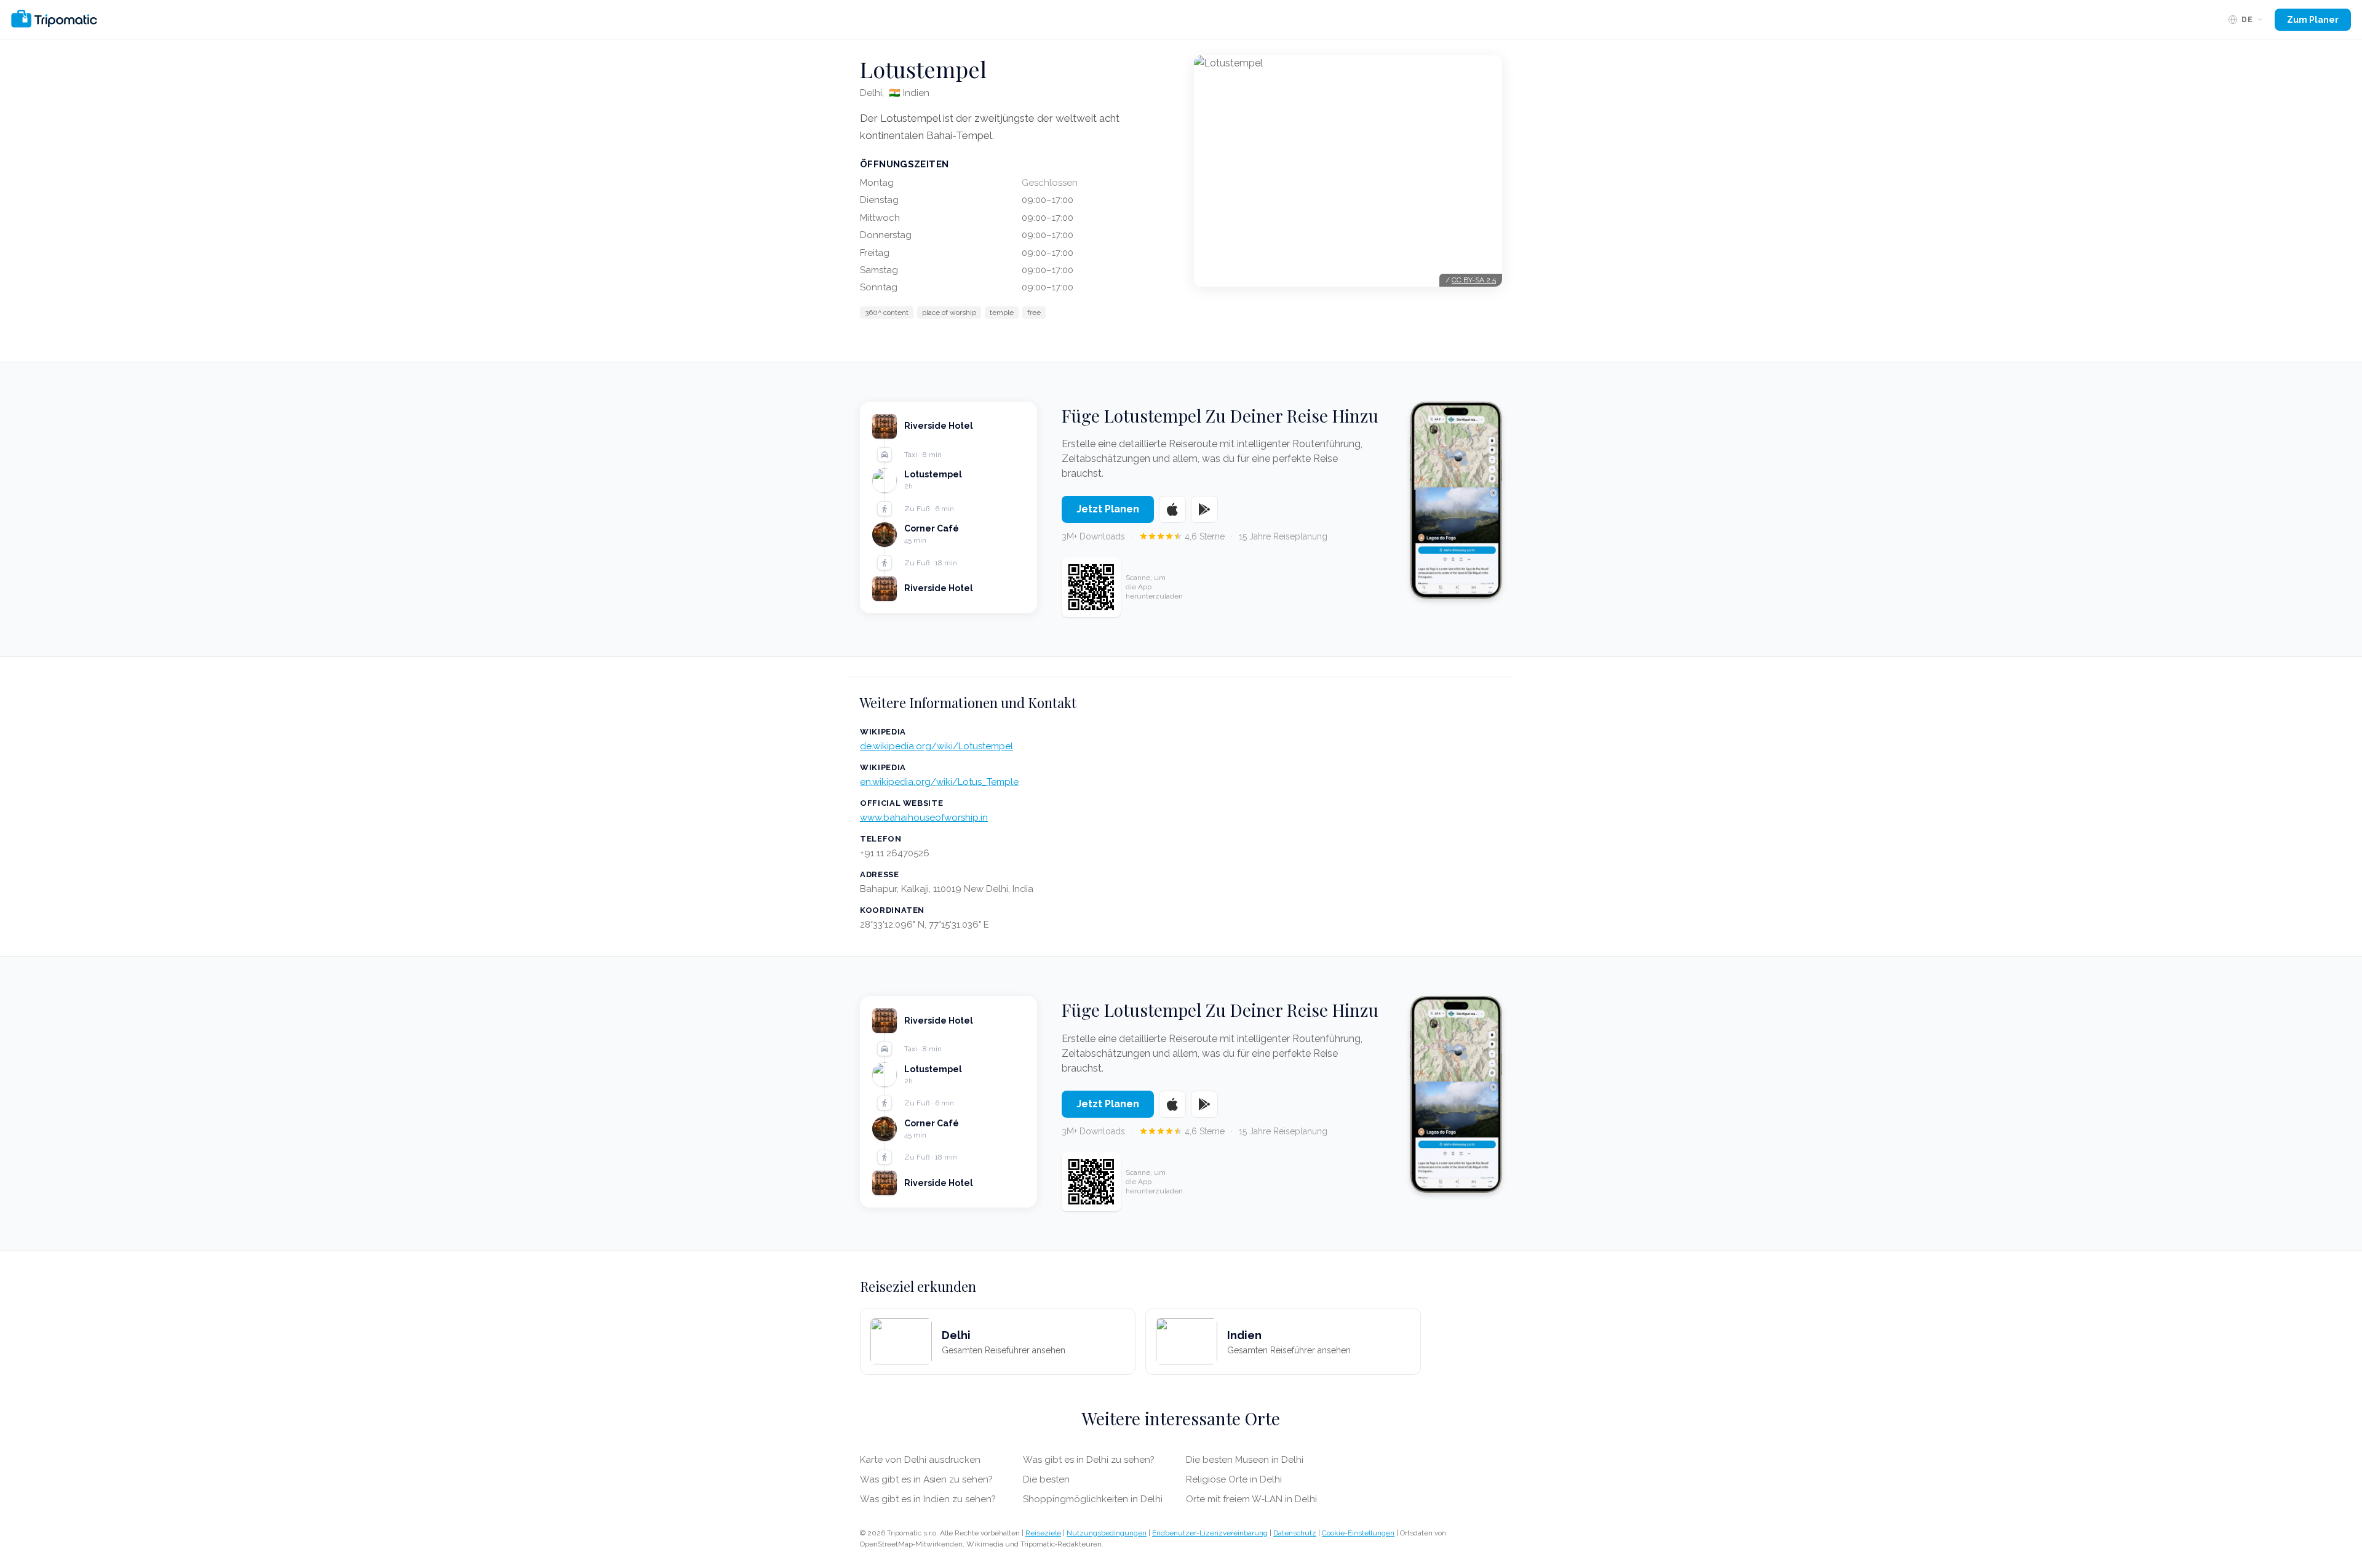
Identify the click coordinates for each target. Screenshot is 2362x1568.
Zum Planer (2313, 20)
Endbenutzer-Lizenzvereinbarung (1210, 1533)
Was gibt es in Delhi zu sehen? (1089, 1460)
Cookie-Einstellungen (1358, 1533)
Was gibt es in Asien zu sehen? (926, 1479)
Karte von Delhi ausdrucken (920, 1460)
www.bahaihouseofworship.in (924, 818)
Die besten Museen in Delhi (1245, 1460)
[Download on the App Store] (1172, 509)
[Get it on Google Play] (1204, 509)
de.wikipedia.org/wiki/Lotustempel (936, 746)
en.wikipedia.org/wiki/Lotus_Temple (939, 782)
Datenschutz (1295, 1533)
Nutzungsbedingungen (1107, 1533)
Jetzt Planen (1108, 509)
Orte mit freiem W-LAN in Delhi (1251, 1499)
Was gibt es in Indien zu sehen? (928, 1499)
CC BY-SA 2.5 (1474, 280)
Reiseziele (1043, 1533)
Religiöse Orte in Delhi (1234, 1479)
